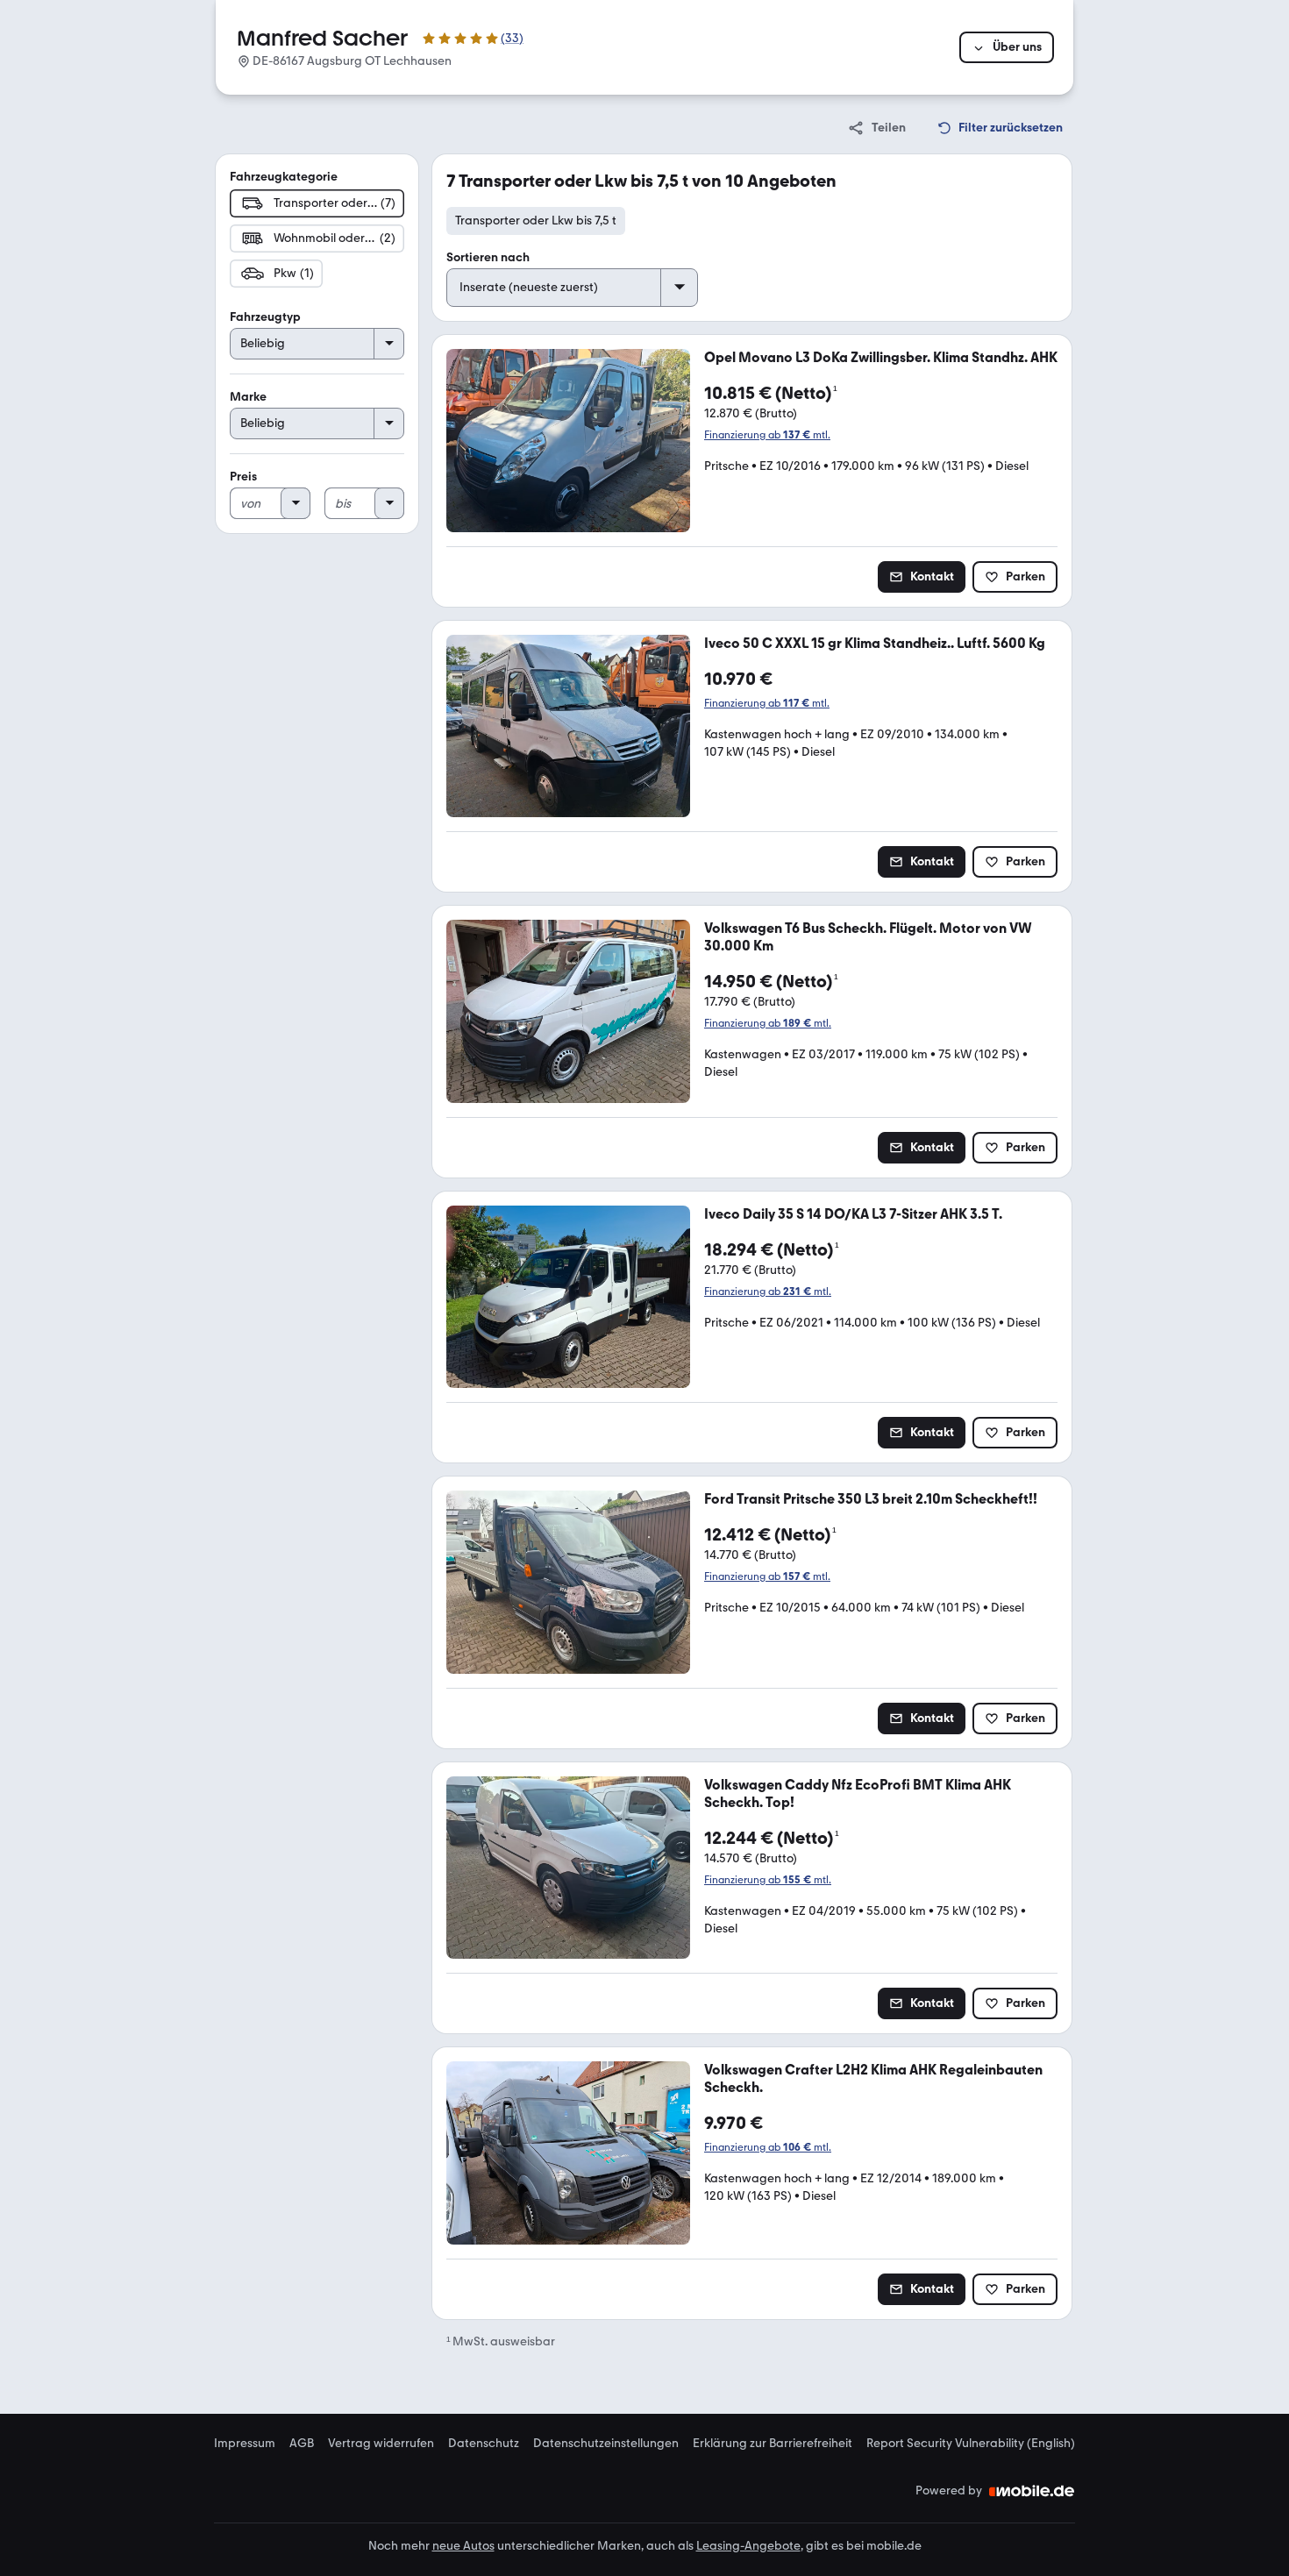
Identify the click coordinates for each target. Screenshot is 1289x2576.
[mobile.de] (1032, 2491)
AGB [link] (302, 2444)
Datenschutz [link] (484, 2444)
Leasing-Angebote (748, 2546)
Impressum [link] (245, 2444)
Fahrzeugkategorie (284, 177)
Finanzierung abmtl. (767, 435)
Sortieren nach (488, 257)
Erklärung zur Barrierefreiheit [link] (773, 2444)
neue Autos (463, 2546)
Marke (248, 397)
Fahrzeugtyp (265, 317)
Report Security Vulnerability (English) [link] (971, 2444)
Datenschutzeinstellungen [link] (606, 2444)
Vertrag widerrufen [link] (381, 2444)
